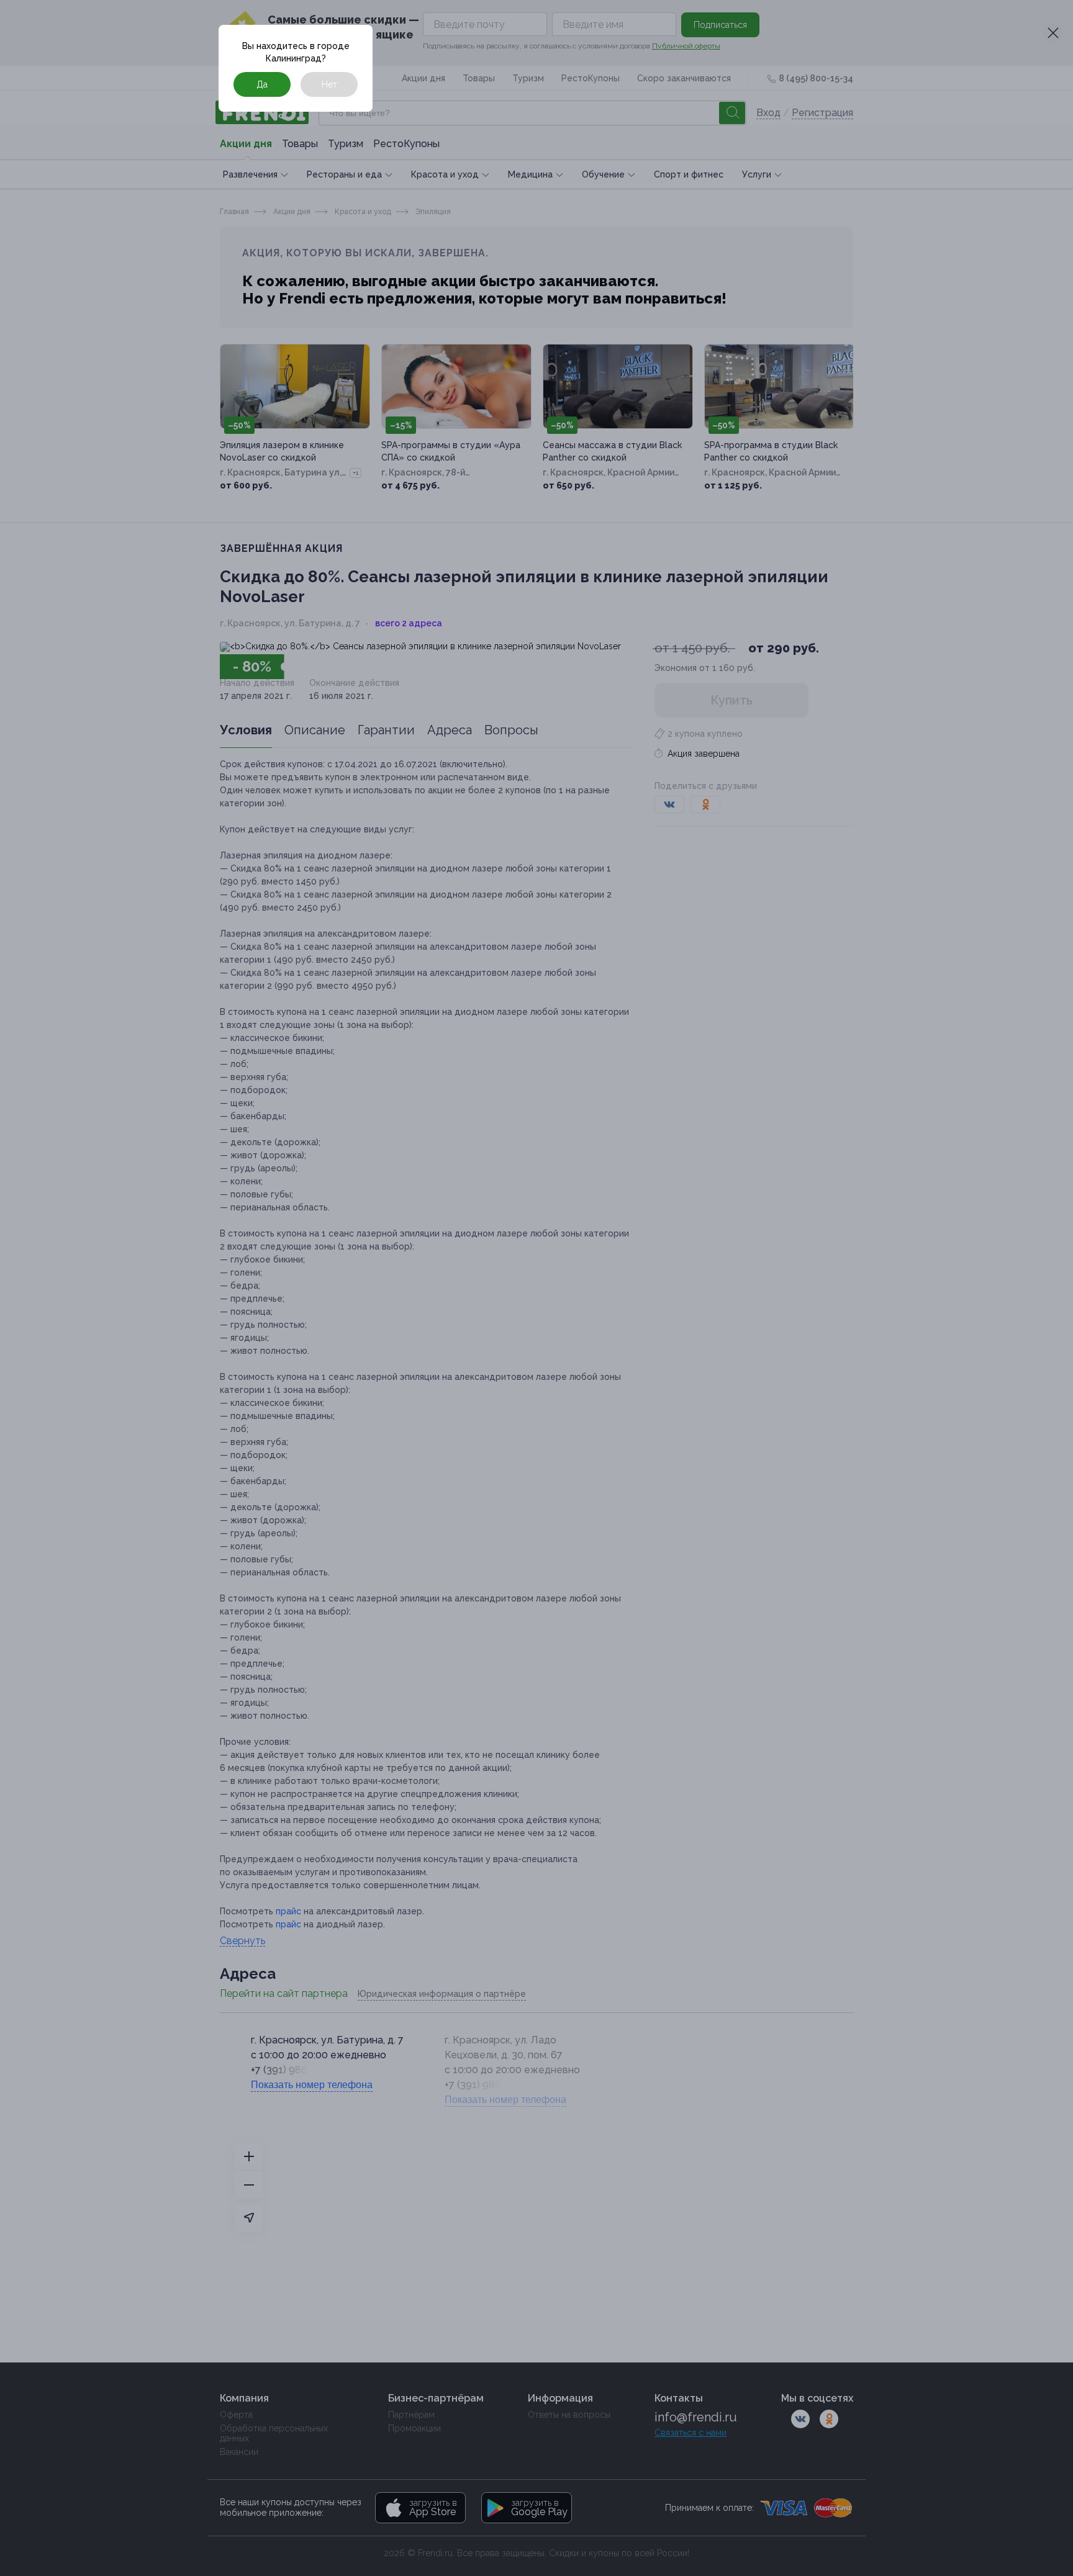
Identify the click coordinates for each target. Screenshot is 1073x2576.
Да (262, 84)
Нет (329, 84)
